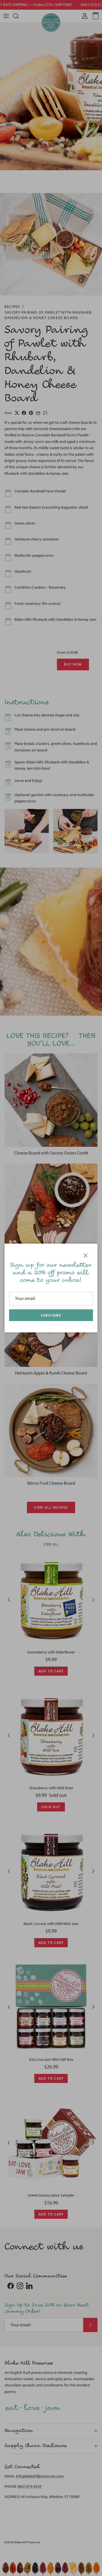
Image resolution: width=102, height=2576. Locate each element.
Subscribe (51, 1315)
